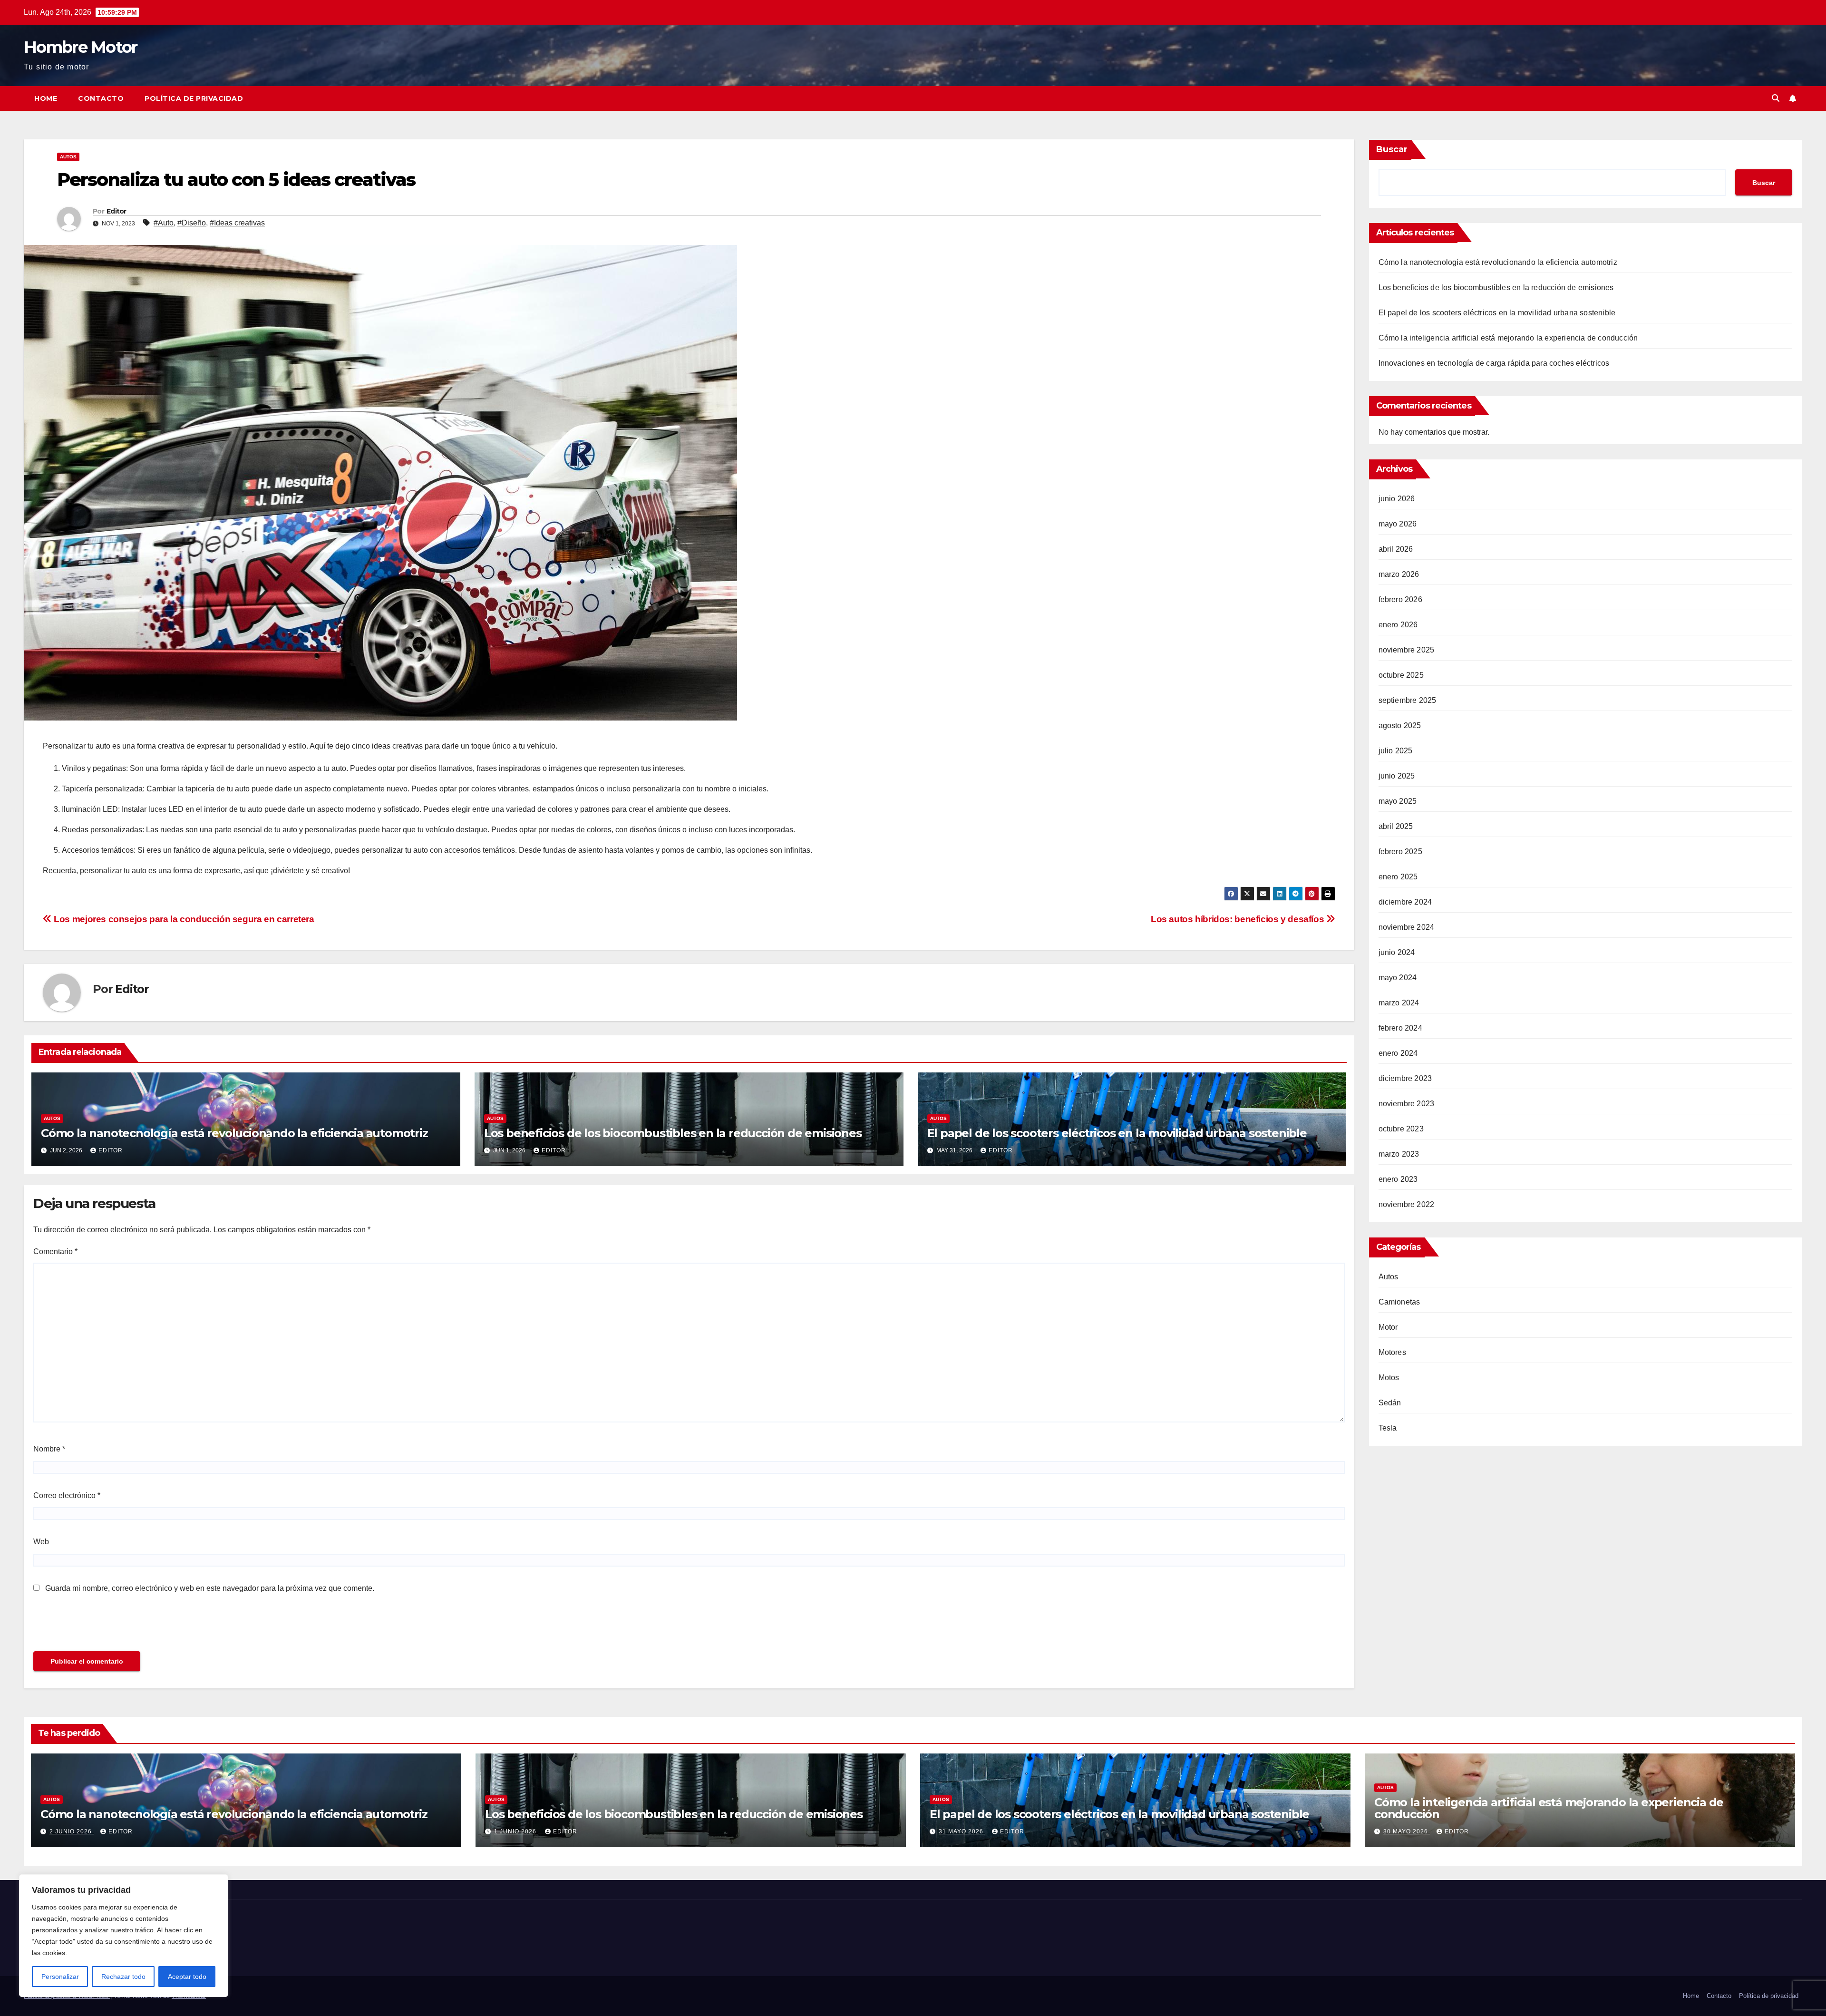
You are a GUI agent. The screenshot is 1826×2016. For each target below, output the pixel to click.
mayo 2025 (1398, 801)
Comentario (55, 1251)
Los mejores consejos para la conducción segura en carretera (183, 919)
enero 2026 (1398, 625)
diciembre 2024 (1405, 902)
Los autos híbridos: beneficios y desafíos (1238, 919)
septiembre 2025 (1408, 700)
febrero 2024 (1400, 1028)
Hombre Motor (81, 47)
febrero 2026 (1400, 599)
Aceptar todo (187, 1977)
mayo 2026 (1398, 524)
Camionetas (1399, 1302)
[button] (1776, 98)
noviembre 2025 (1407, 650)
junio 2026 (1397, 499)
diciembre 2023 (1405, 1078)
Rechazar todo (123, 1977)
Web (41, 1542)
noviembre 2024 (1407, 927)
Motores (1392, 1352)
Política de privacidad (194, 98)
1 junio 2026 (516, 1831)
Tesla (1388, 1428)
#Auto (164, 223)
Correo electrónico (67, 1495)
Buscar (1392, 149)
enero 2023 (1398, 1179)
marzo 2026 (1399, 574)
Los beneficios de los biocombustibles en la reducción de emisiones (673, 1133)
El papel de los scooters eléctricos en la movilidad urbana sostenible (1117, 1133)
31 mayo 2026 (962, 1831)
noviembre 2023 (1407, 1104)
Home (46, 98)
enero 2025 (1398, 877)
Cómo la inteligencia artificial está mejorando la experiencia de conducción (1508, 338)
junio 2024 (1397, 952)
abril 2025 (1396, 826)
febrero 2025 (1400, 852)
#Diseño (192, 223)
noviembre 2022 (1407, 1204)
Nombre (49, 1449)
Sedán (1390, 1403)
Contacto (101, 98)
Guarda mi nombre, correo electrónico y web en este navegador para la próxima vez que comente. (210, 1588)
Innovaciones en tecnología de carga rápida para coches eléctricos (1494, 363)
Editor (117, 211)
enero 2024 (1398, 1053)
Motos (1389, 1378)
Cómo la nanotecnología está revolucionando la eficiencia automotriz (234, 1133)
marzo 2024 (1399, 1003)
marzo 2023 (1399, 1154)
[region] (124, 1936)
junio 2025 (1397, 776)
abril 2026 (1396, 549)
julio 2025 (1396, 751)
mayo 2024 (1398, 978)
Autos (68, 157)
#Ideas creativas (237, 223)
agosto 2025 (1400, 726)
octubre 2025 (1401, 675)
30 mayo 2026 (1407, 1831)
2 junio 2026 (72, 1831)
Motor (1388, 1327)
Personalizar (60, 1977)
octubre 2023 (1401, 1129)
